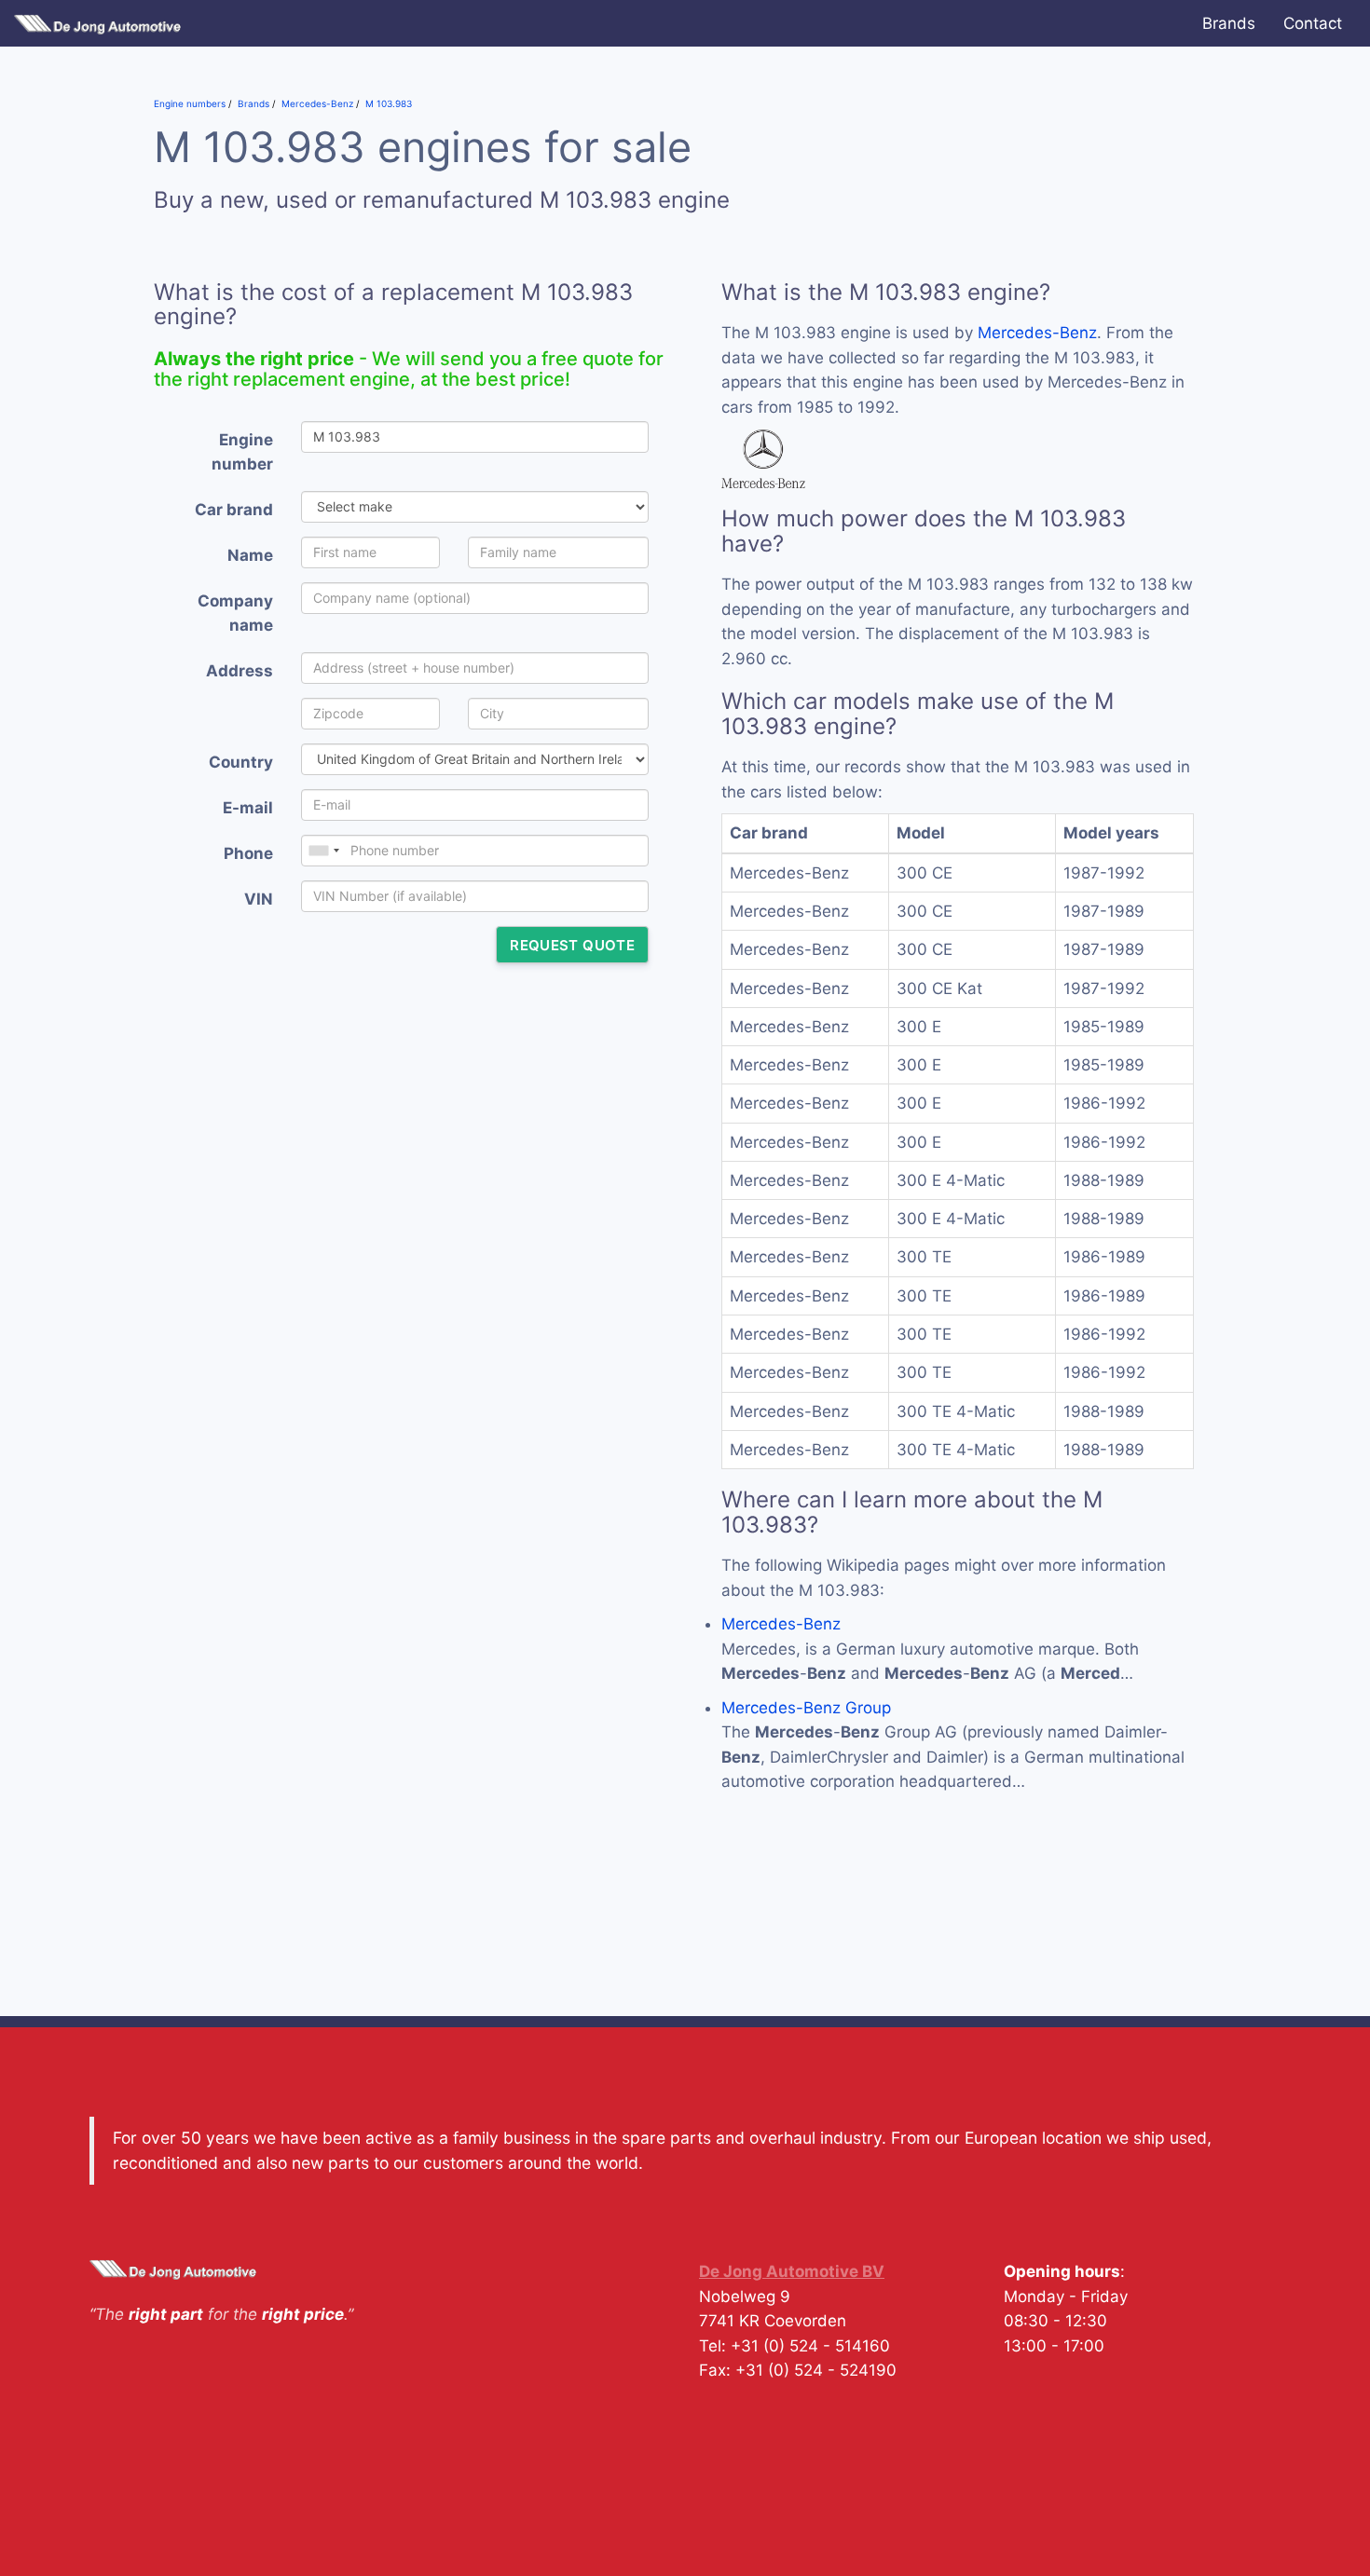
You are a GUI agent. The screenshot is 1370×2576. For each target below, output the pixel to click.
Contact (1313, 23)
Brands (1229, 23)
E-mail (248, 808)
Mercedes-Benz (1037, 333)
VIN (259, 899)
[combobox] (323, 851)
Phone (248, 853)
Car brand (234, 510)
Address (240, 671)
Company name (235, 613)
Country (241, 762)
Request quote (572, 945)
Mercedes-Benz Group (806, 1708)
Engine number (242, 452)
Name (250, 555)
